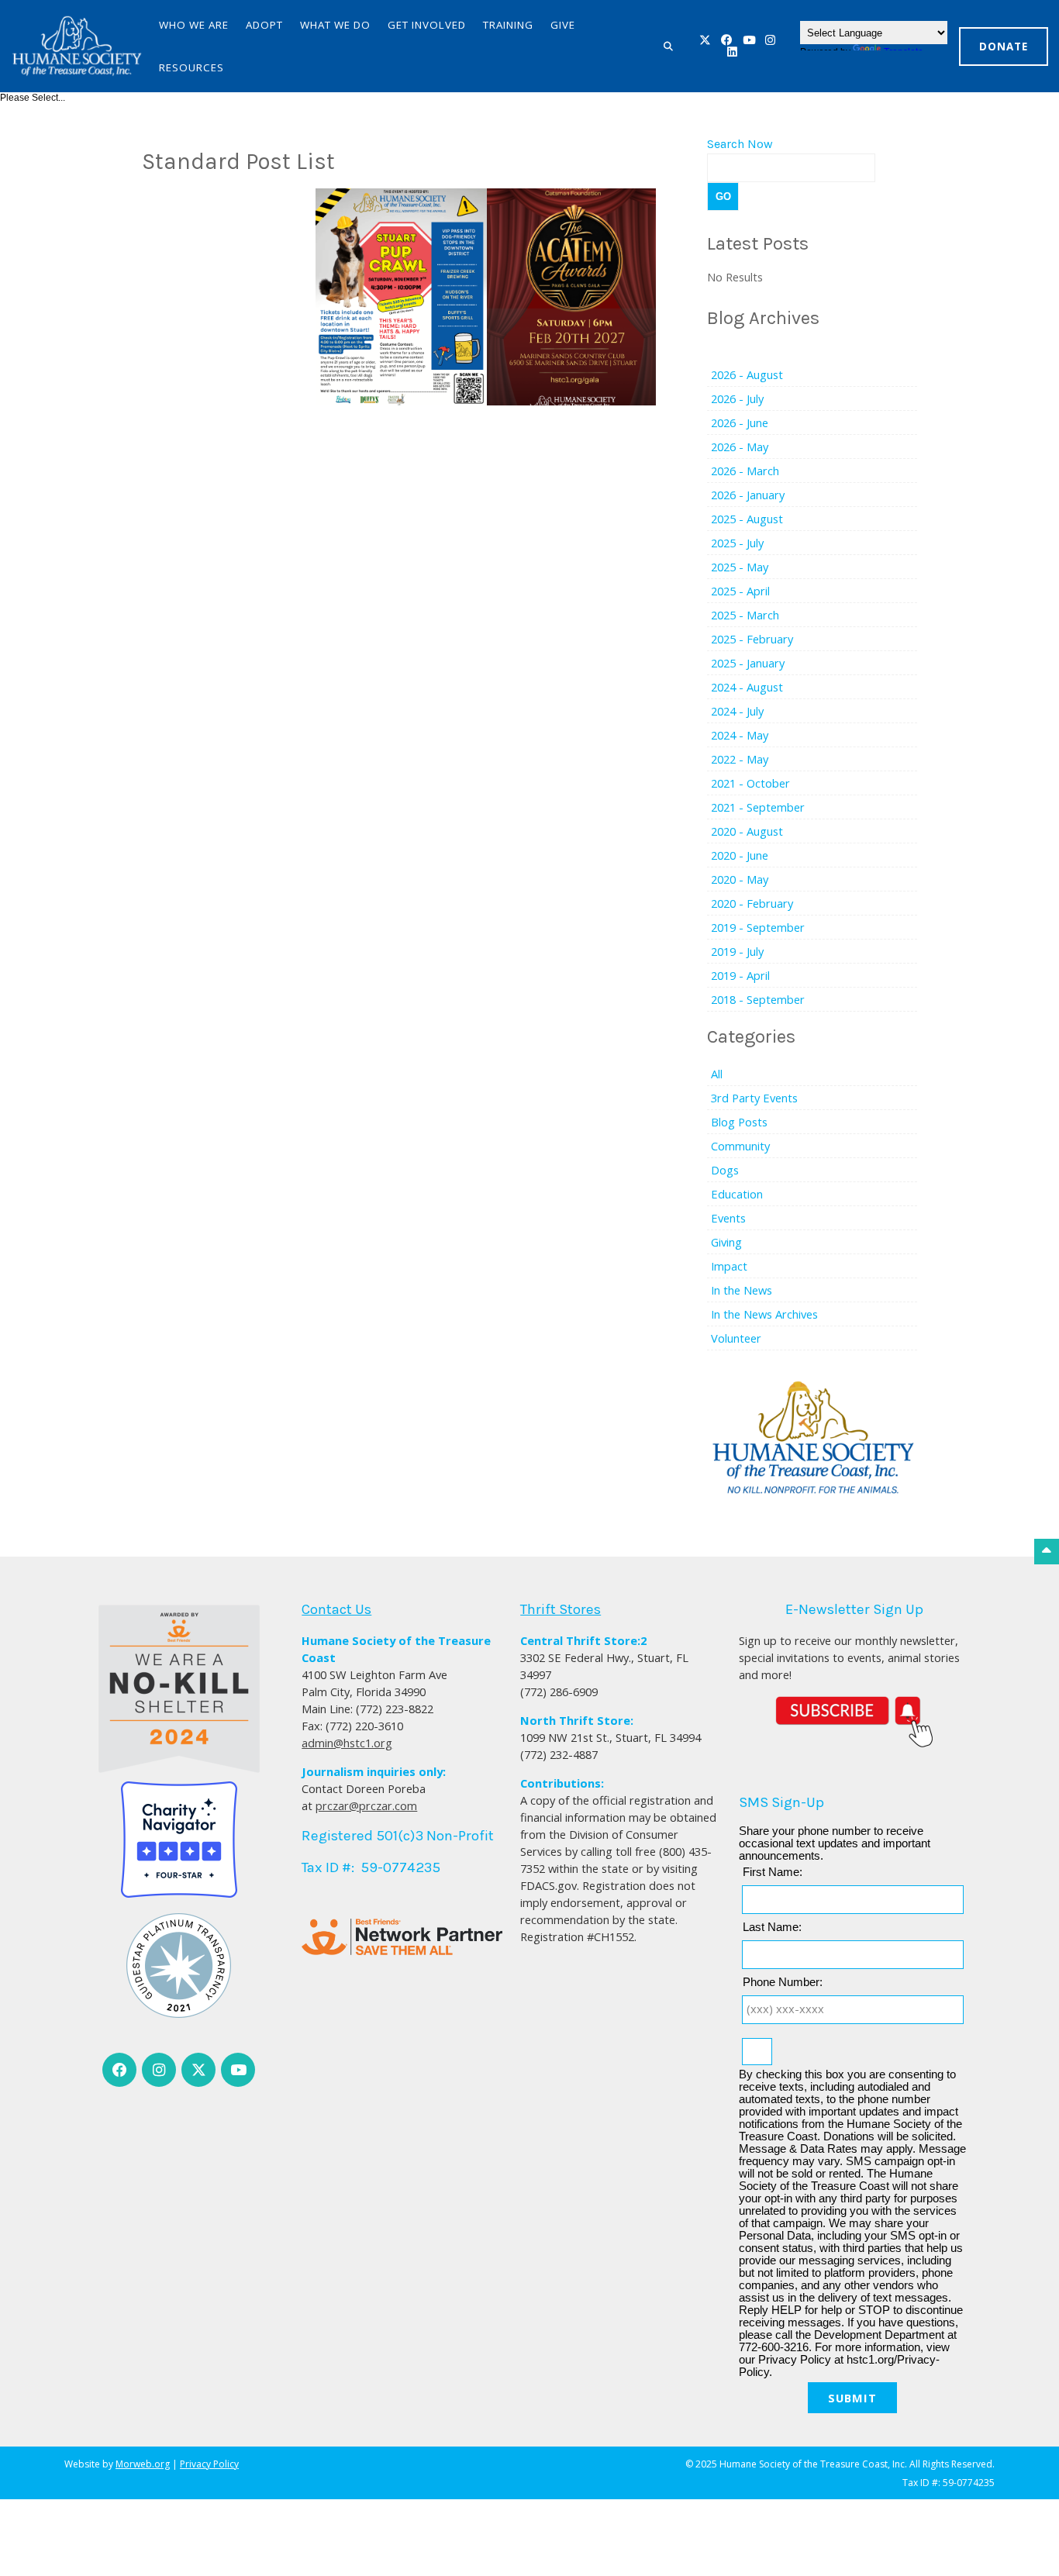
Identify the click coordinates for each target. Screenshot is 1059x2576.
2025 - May (740, 567)
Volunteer (736, 1338)
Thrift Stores (561, 1609)
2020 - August (747, 831)
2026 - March (745, 471)
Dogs (725, 1170)
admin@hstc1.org (347, 1743)
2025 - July (737, 543)
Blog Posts (739, 1122)
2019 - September (758, 927)
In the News (742, 1290)
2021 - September (758, 807)
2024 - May (740, 735)
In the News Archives (764, 1314)
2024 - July (737, 711)
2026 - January (748, 495)
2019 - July (737, 951)
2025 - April (740, 591)
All (717, 1074)
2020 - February (752, 903)
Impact (729, 1266)
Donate (1004, 47)
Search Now (740, 144)
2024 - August (747, 687)
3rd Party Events (754, 1098)
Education (737, 1194)
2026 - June (740, 422)
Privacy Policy (209, 2464)
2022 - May (740, 759)
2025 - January (748, 663)
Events (728, 1218)
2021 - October (750, 783)
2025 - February (752, 639)
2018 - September (758, 999)
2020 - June (740, 855)
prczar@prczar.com (366, 1805)
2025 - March (745, 615)
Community (740, 1146)
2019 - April (740, 975)
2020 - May (740, 879)
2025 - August (747, 519)
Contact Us (336, 1609)
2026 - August (747, 374)
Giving (726, 1242)
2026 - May (740, 447)
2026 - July (737, 398)
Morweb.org (143, 2464)
